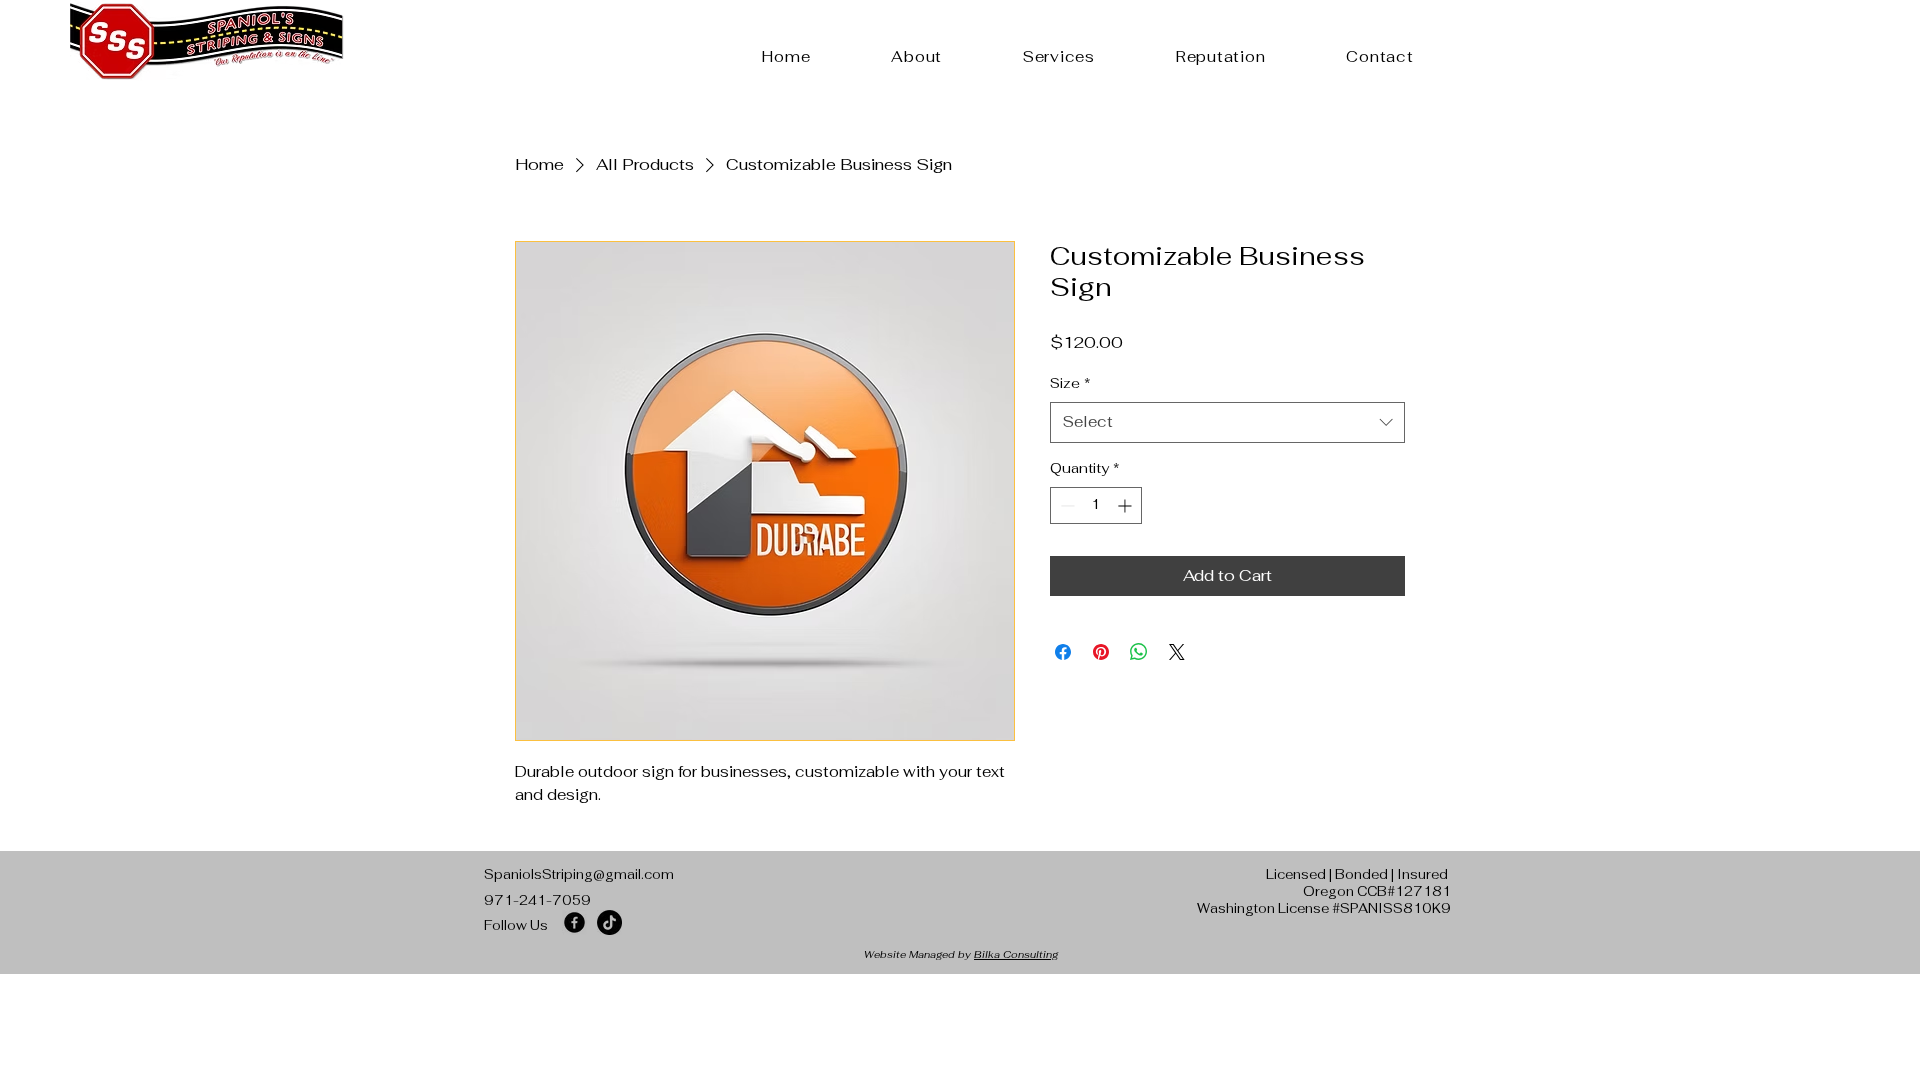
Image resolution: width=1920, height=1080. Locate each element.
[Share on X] (1177, 652)
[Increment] (1126, 505)
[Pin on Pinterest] (1101, 652)
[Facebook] (574, 922)
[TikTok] (609, 922)
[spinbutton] (1096, 505)
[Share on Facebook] (1063, 652)
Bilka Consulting (1016, 954)
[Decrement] (1065, 505)
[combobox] (1227, 422)
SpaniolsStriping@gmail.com (579, 874)
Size (1070, 383)
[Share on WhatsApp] (1139, 652)
